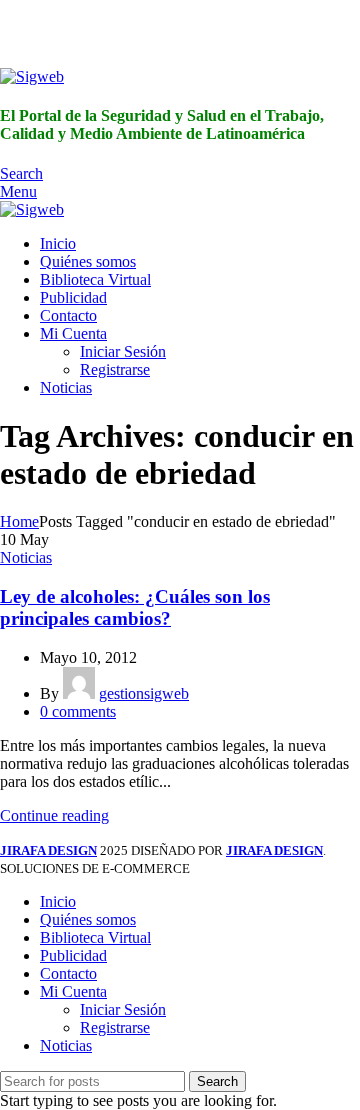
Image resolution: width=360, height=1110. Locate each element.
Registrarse (115, 369)
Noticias (26, 557)
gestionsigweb (144, 693)
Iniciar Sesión (123, 351)
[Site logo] (32, 76)
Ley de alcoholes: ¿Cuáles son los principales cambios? (135, 607)
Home (19, 521)
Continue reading (54, 815)
